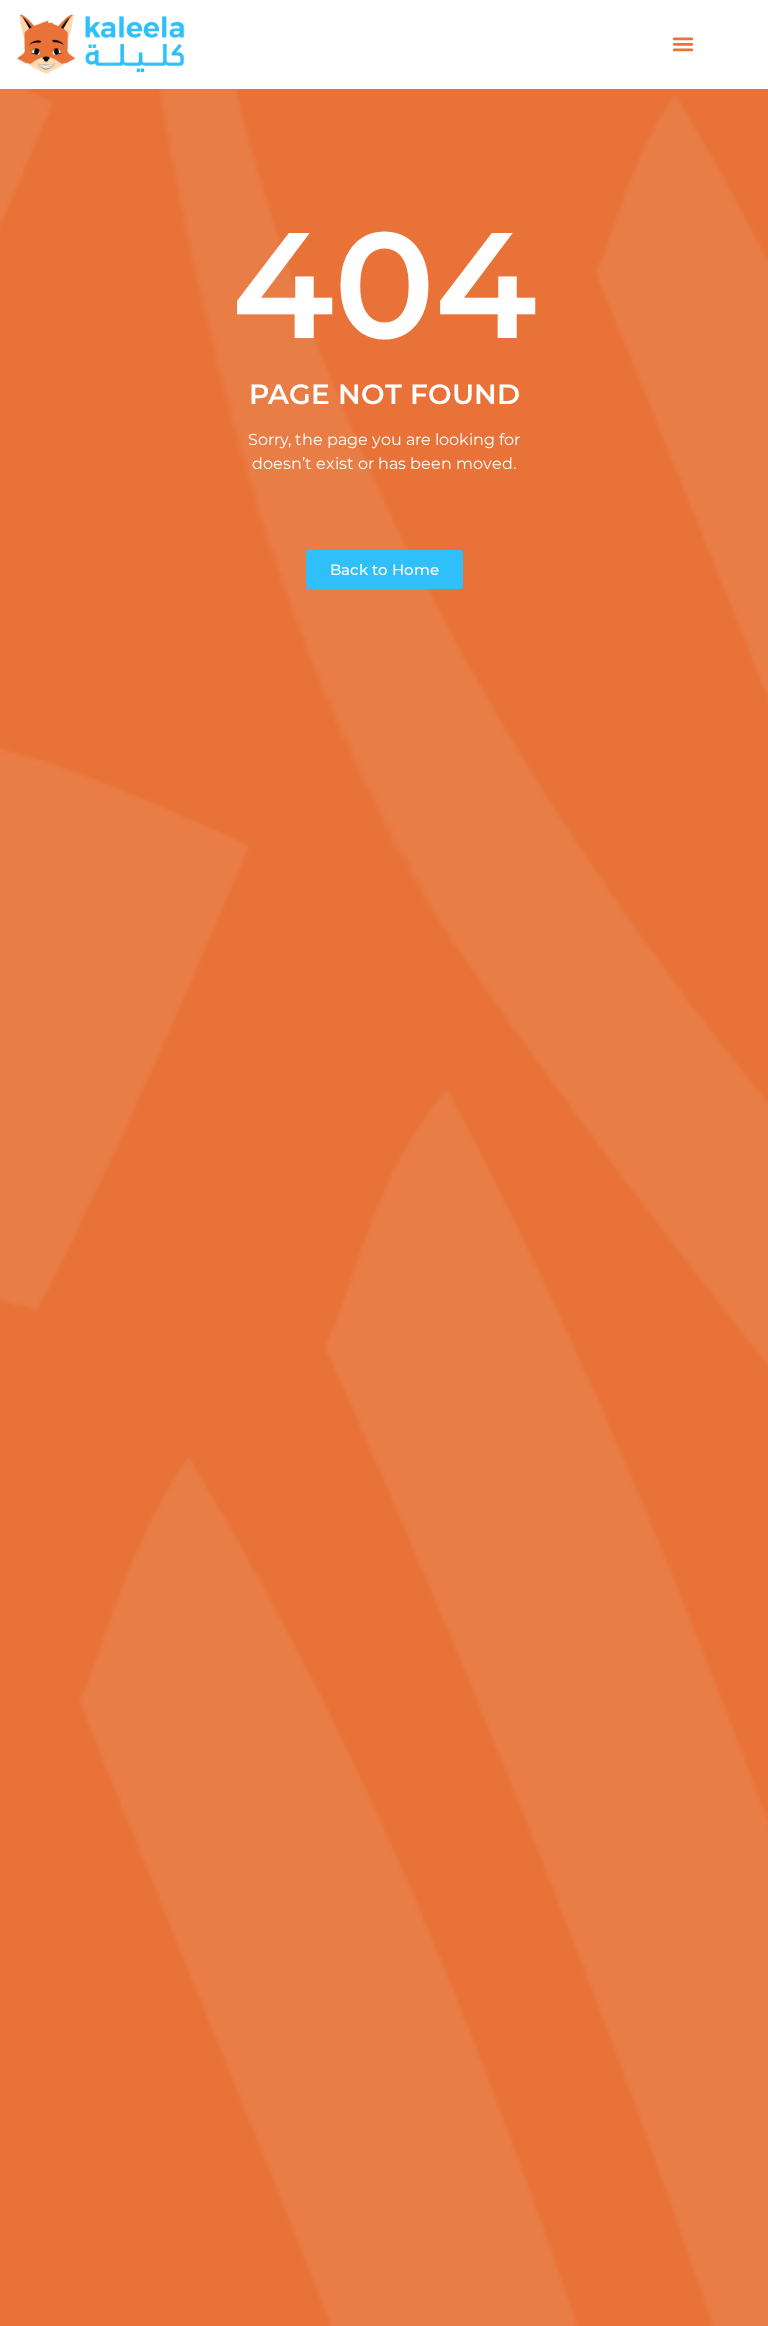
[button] (683, 44)
